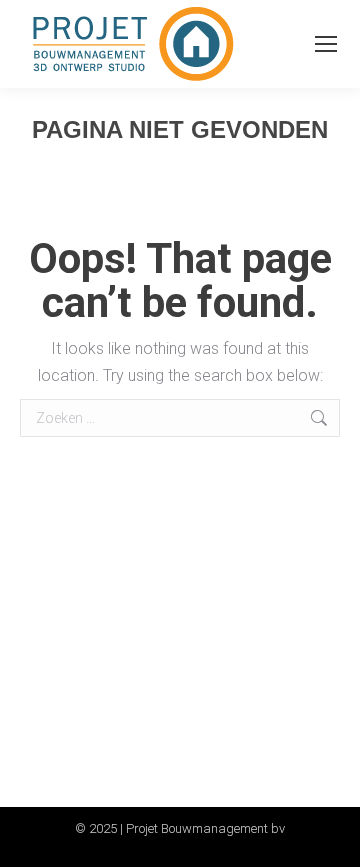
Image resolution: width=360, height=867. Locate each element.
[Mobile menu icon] (326, 44)
